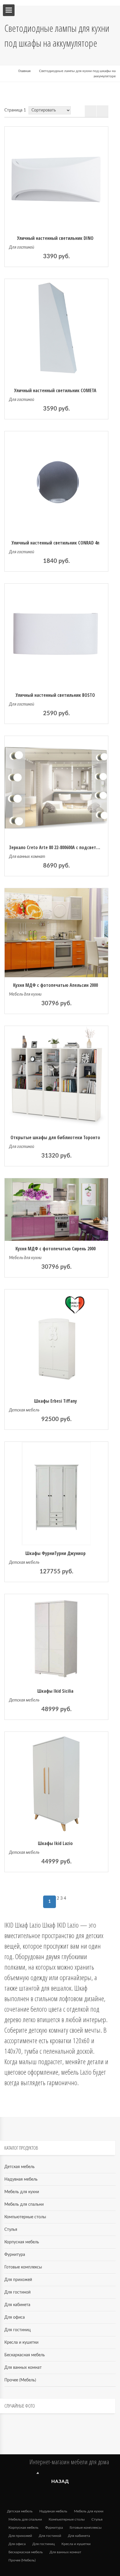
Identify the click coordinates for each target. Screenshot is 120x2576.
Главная (24, 71)
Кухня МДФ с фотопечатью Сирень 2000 (55, 1249)
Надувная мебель (21, 2179)
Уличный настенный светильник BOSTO (55, 695)
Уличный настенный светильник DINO (55, 238)
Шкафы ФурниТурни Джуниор (55, 1553)
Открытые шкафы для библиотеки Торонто (55, 1137)
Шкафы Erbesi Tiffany (55, 1401)
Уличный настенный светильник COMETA (55, 390)
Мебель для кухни (25, 994)
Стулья (11, 2230)
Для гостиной (22, 247)
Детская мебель (24, 1410)
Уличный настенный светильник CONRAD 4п (55, 543)
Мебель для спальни (24, 2205)
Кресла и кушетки (21, 2343)
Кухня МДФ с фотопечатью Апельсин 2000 (55, 985)
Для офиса (15, 2317)
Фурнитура (15, 2255)
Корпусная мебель (22, 2242)
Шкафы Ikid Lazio (55, 1843)
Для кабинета (17, 2305)
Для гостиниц (17, 2330)
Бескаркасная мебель (25, 2355)
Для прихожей (18, 2280)
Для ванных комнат (27, 857)
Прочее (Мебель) (20, 2380)
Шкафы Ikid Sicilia (55, 1691)
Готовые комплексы (23, 2267)
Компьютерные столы (25, 2217)
